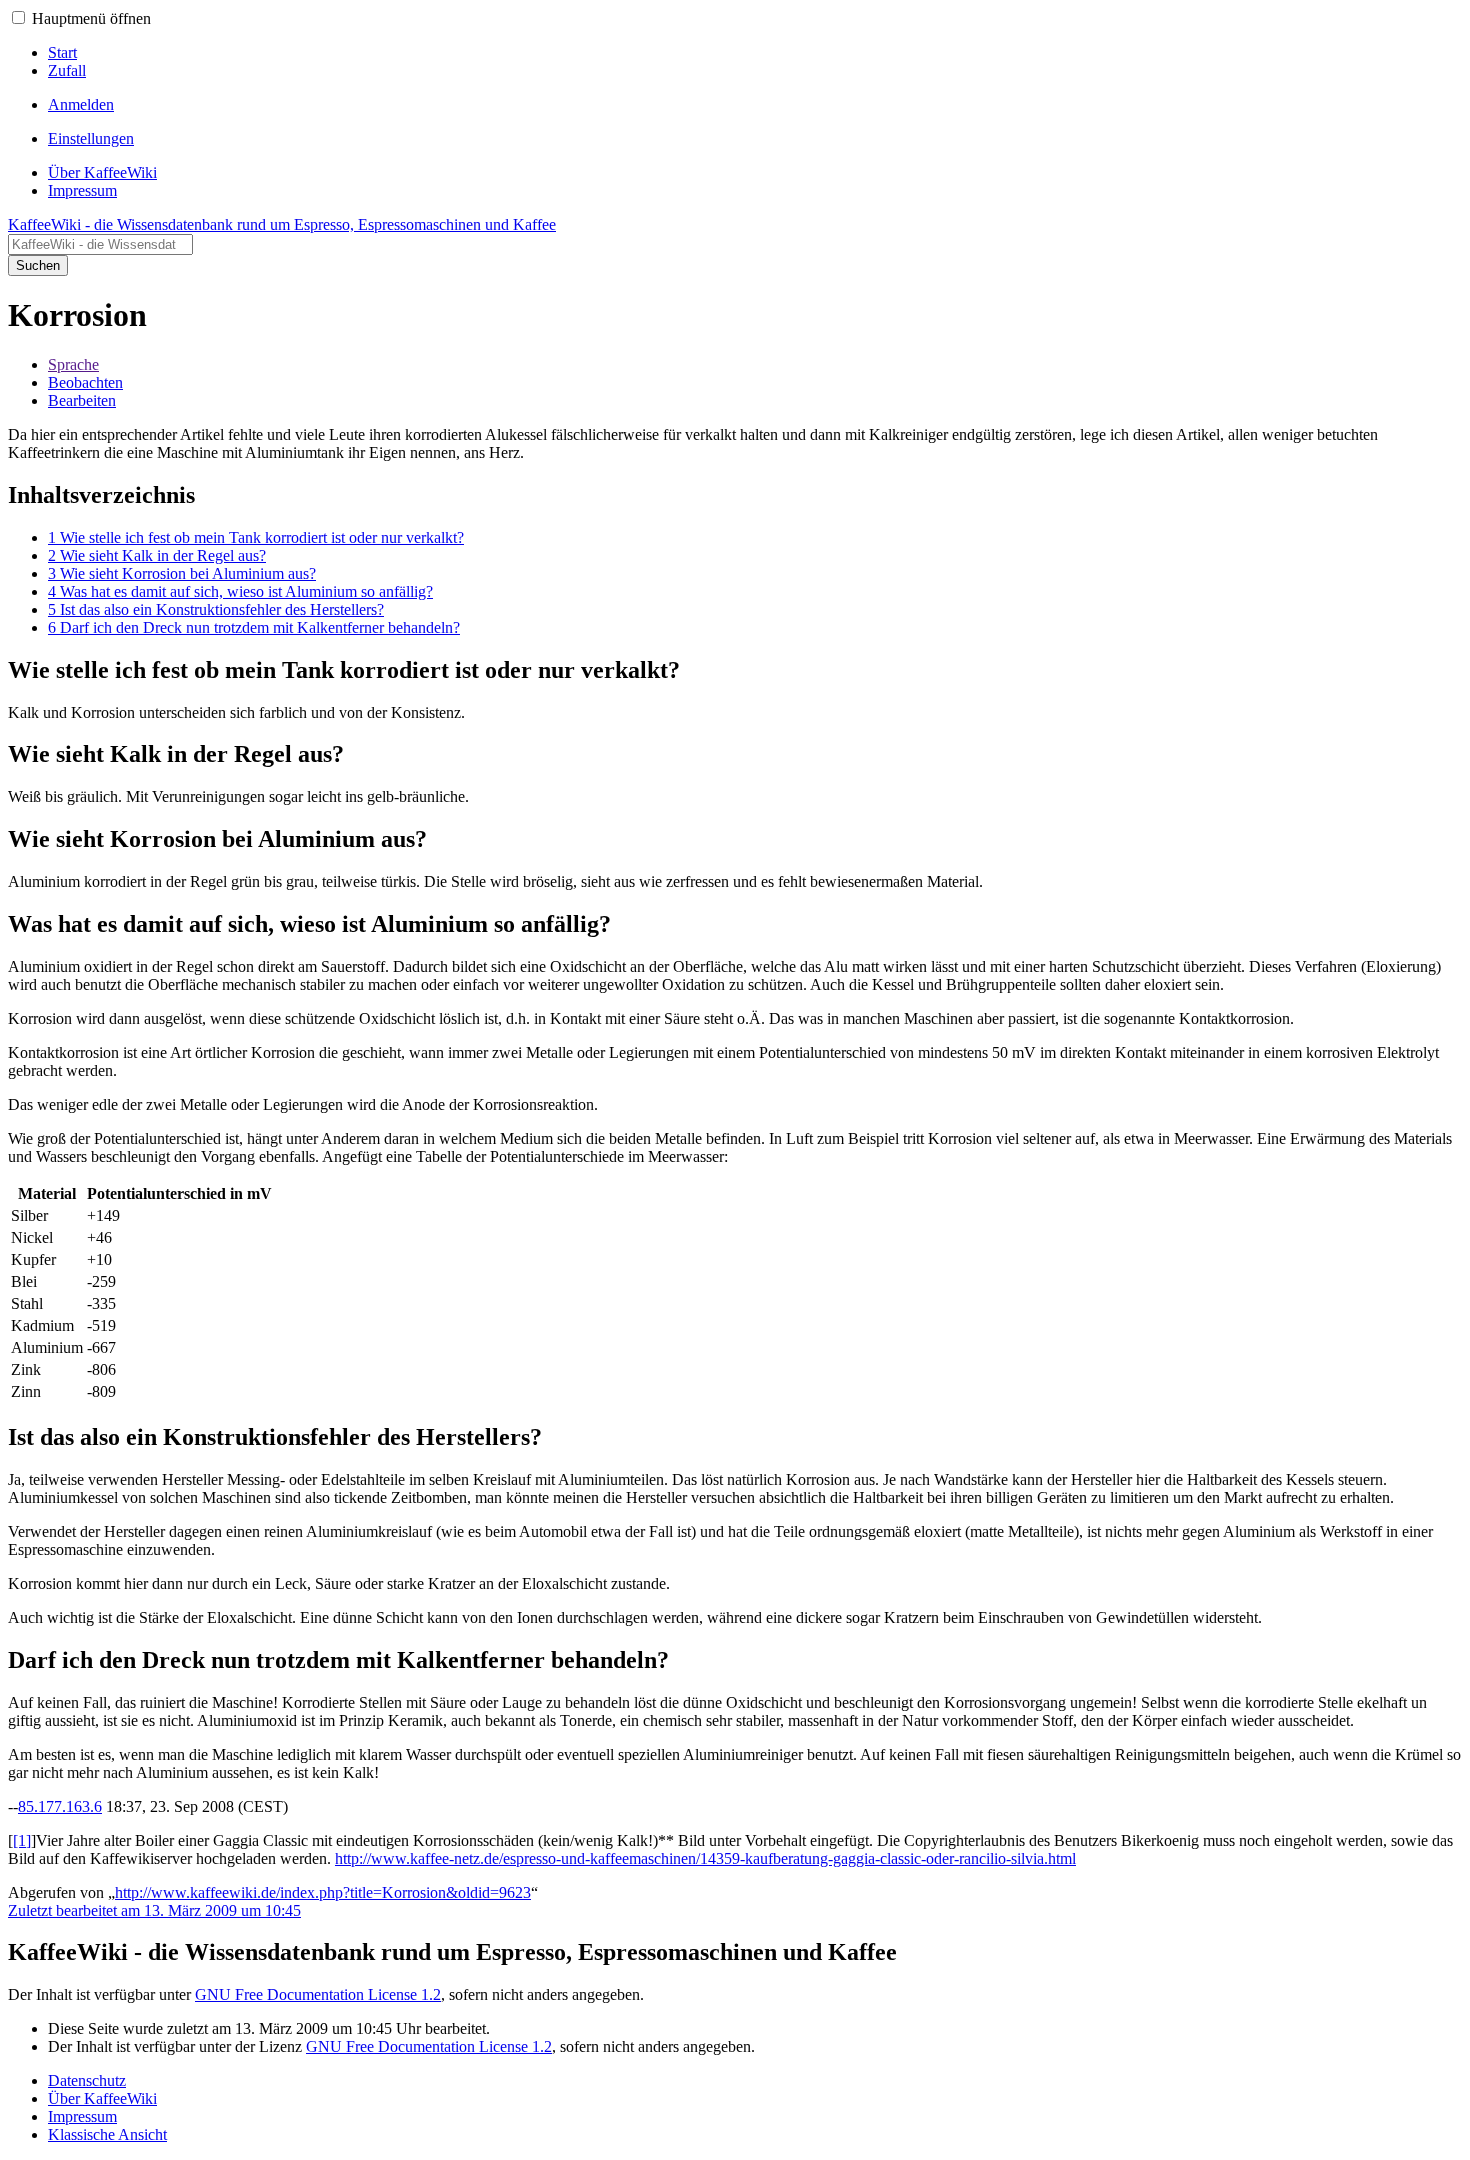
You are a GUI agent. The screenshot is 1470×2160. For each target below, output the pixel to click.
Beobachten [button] (85, 382)
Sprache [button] (73, 364)
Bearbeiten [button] (82, 400)
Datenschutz (87, 2080)
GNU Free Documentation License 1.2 (318, 1994)
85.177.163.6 (60, 1806)
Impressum (82, 2116)
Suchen (38, 265)
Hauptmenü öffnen (91, 18)
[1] (22, 1840)
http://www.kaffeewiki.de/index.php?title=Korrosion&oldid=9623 (323, 1892)
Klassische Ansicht (107, 2134)
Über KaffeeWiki (102, 2098)
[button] (18, 17)
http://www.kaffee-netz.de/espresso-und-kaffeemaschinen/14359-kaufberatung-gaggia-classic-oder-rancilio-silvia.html (705, 1858)
